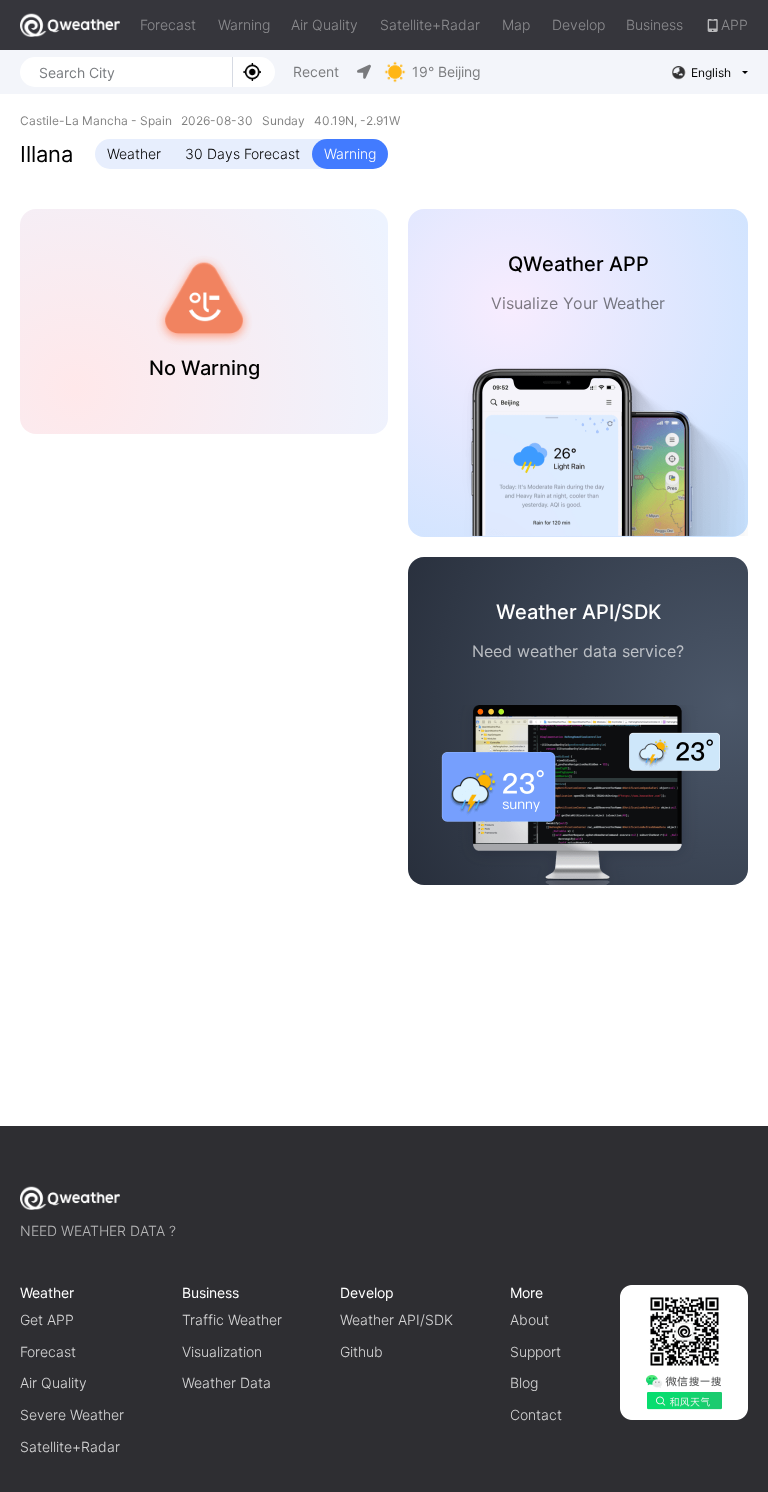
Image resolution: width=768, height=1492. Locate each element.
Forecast (168, 24)
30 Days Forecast (242, 153)
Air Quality (324, 24)
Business (654, 24)
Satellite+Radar (430, 24)
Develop (578, 24)
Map (516, 24)
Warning (244, 24)
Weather (134, 153)
